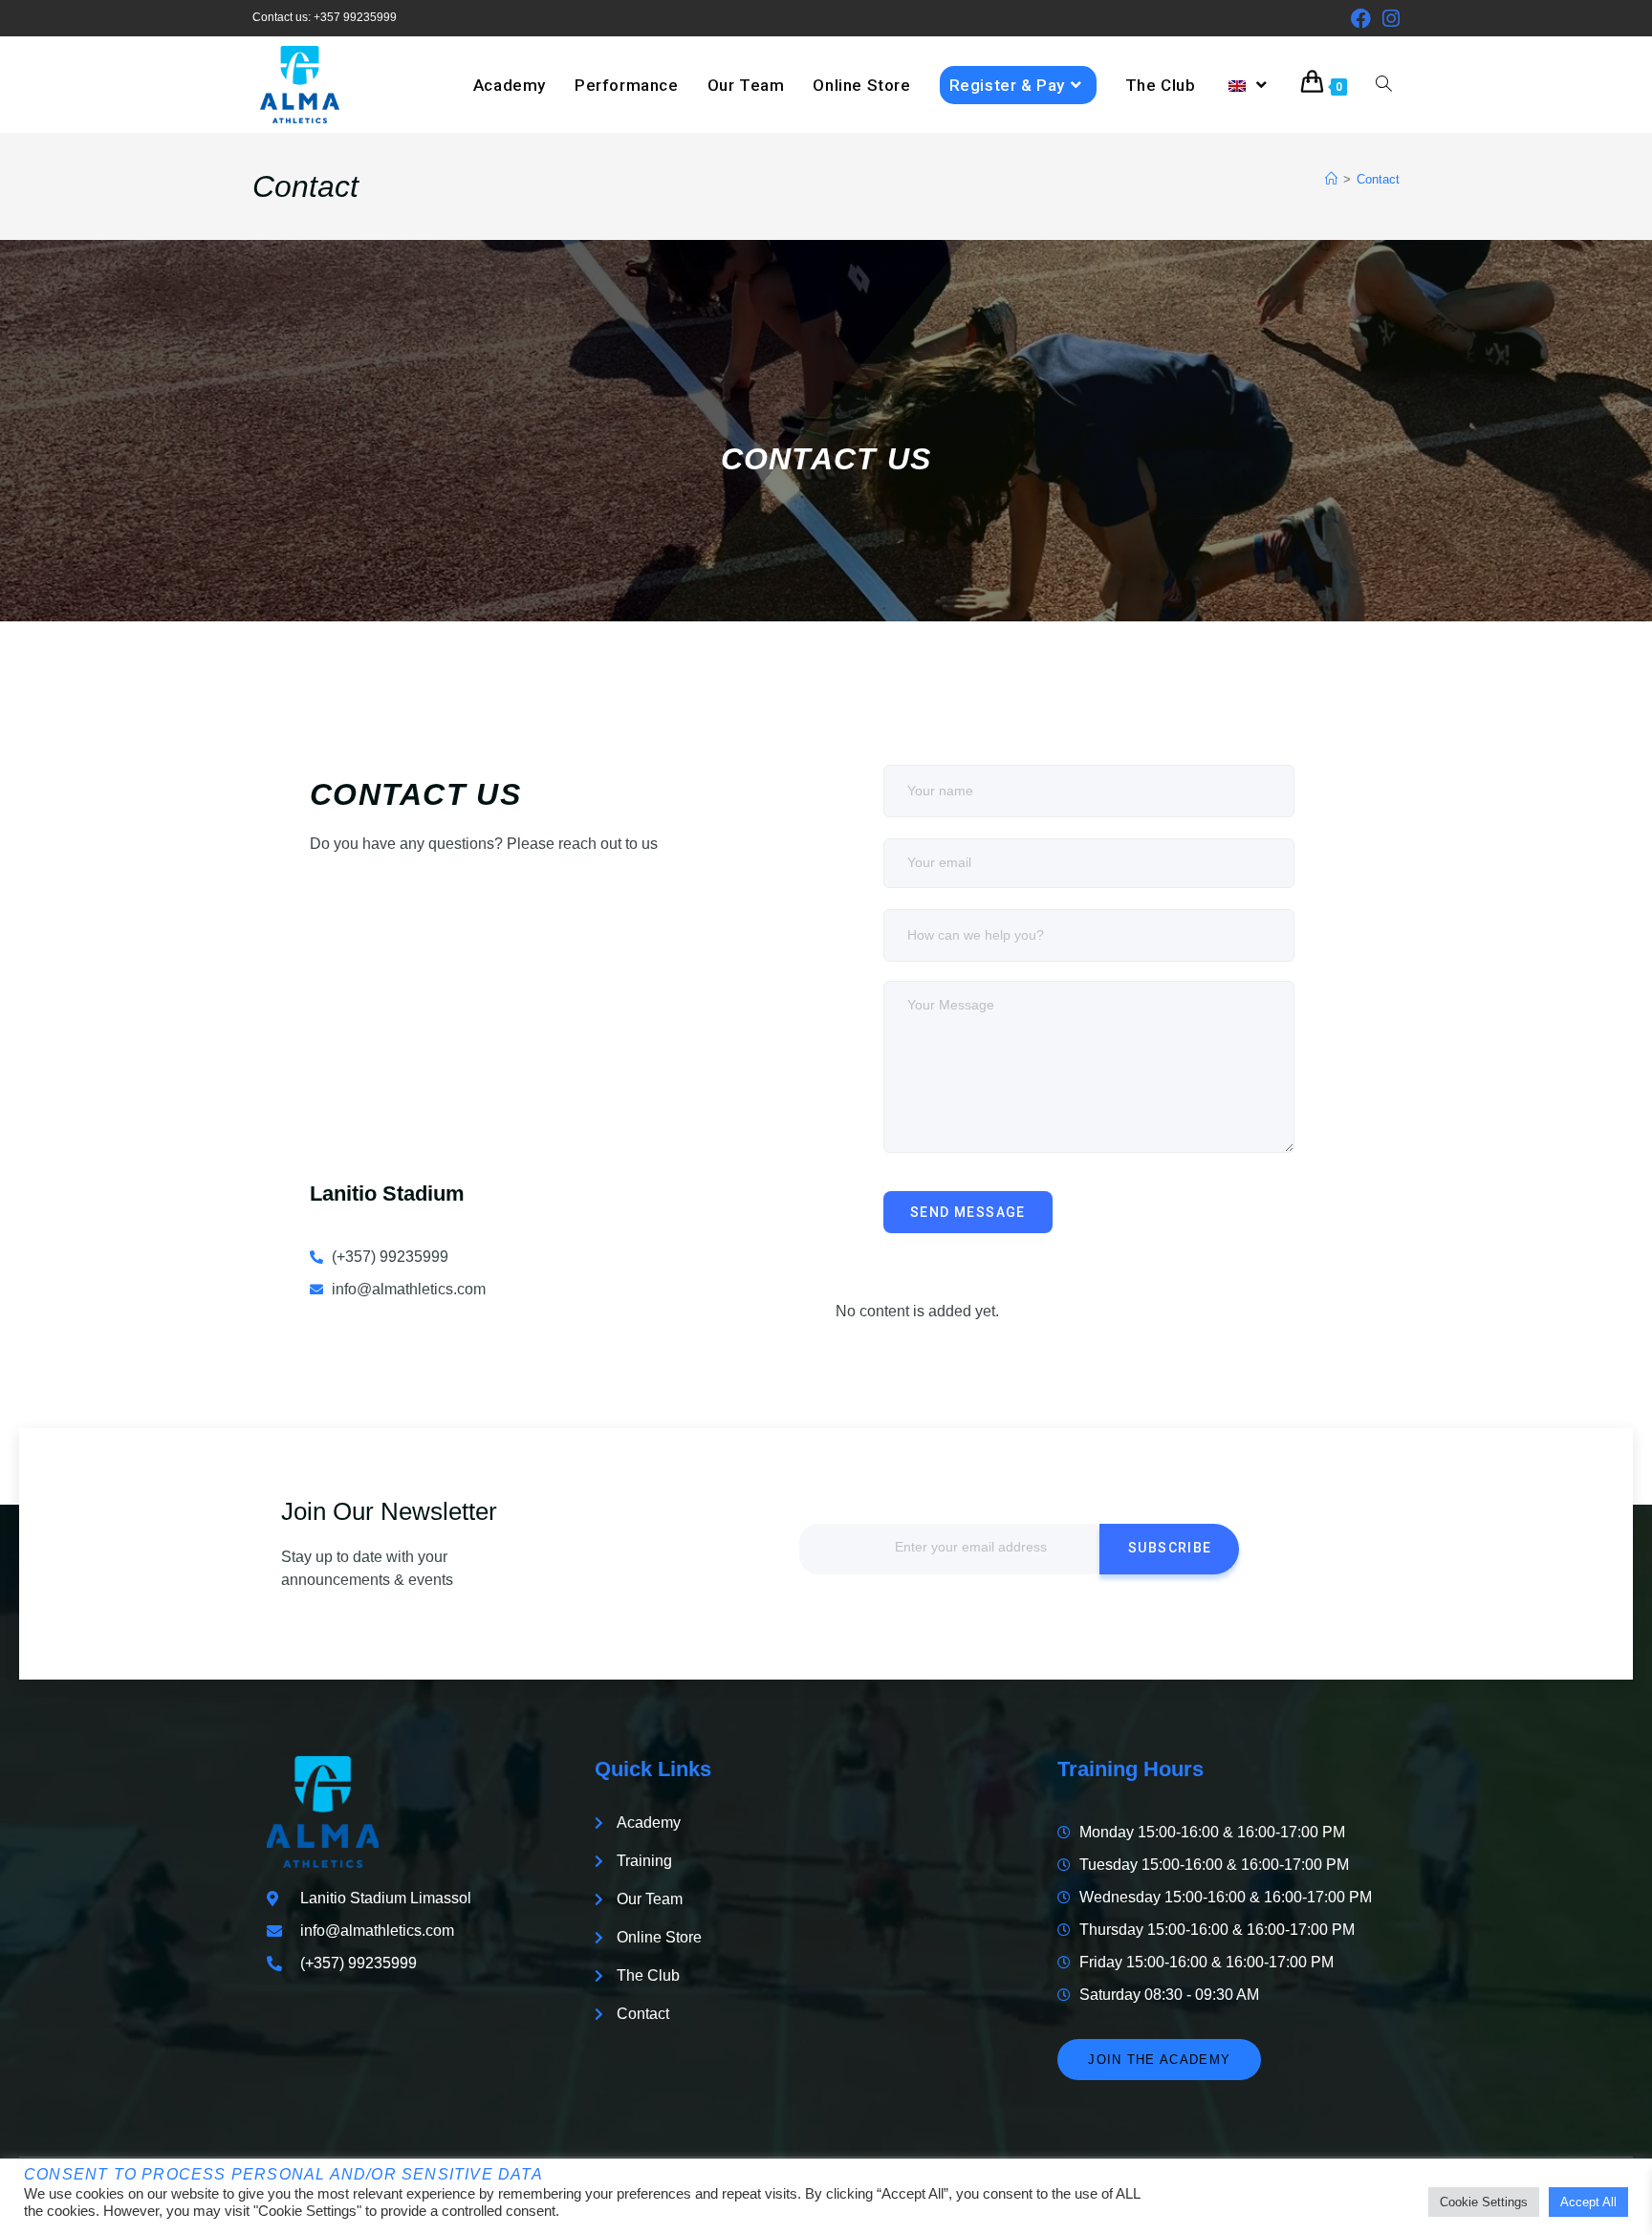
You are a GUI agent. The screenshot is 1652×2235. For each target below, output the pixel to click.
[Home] (1331, 179)
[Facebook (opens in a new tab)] (1361, 19)
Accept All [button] (1588, 2202)
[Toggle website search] (1384, 85)
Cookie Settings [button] (1484, 2202)
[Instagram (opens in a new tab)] (1388, 19)
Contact (1378, 179)
